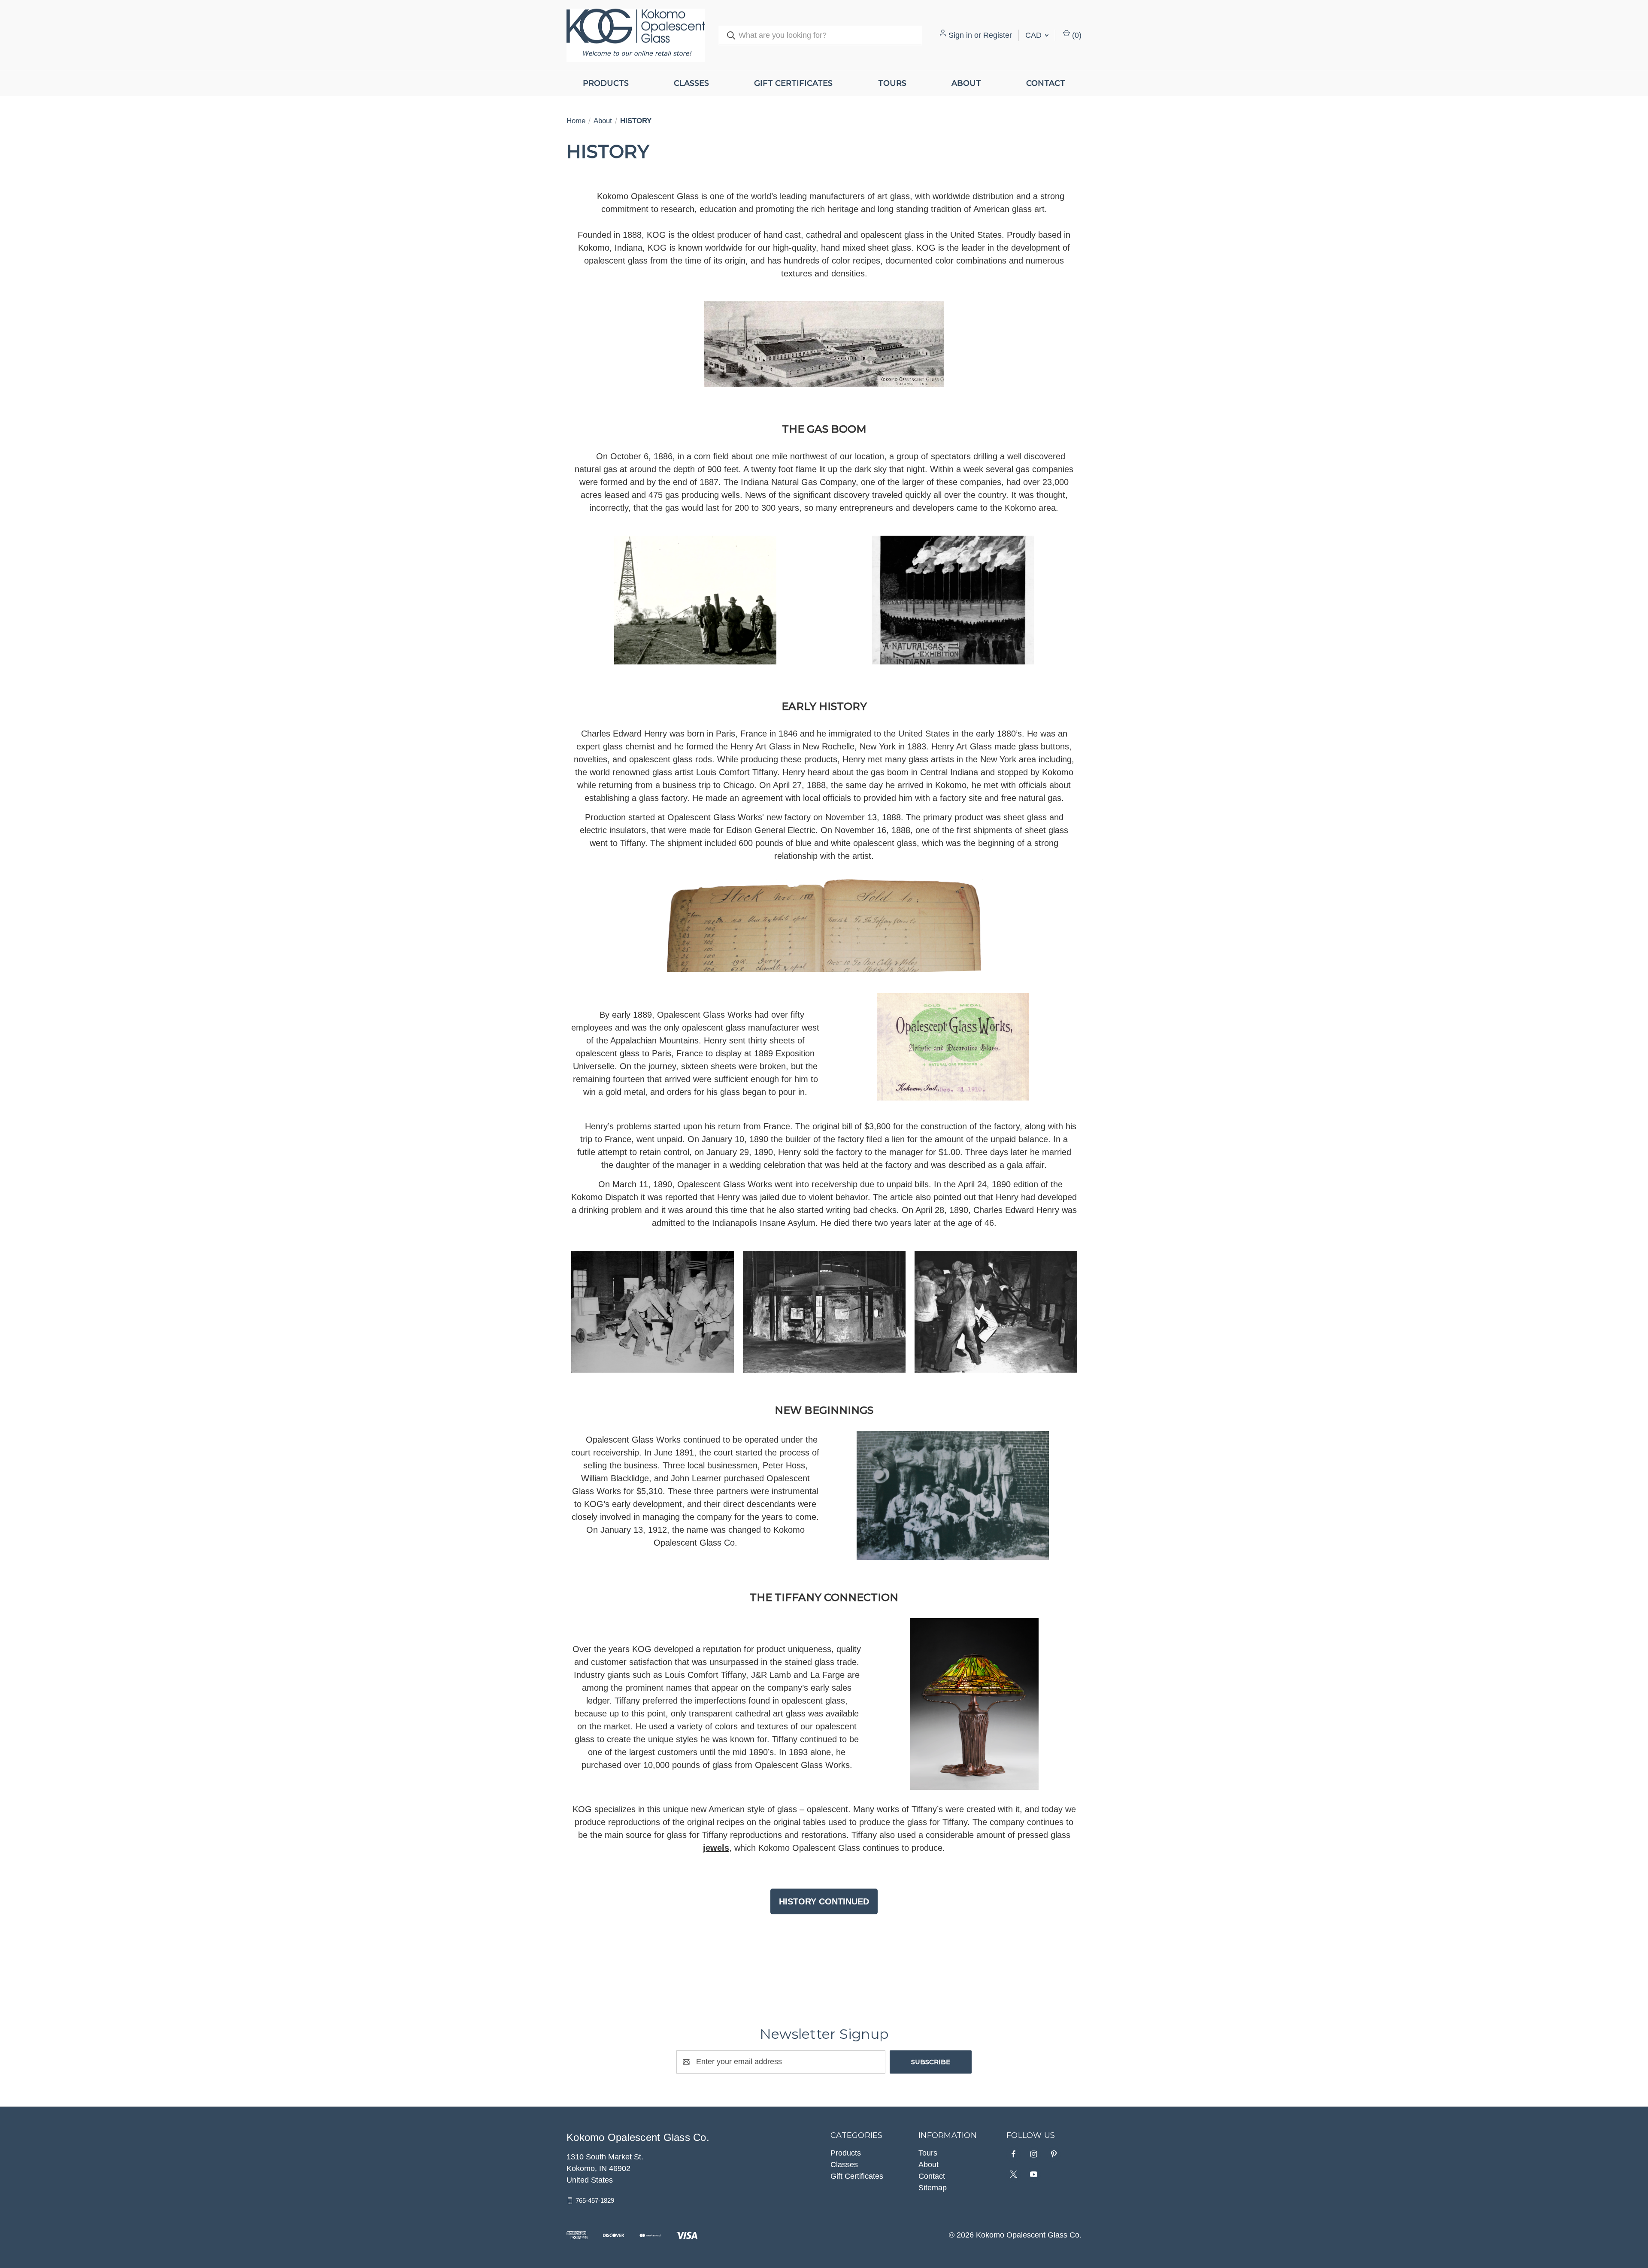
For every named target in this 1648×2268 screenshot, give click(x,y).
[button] (824, 1901)
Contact (1046, 83)
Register (998, 35)
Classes (691, 83)
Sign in (960, 35)
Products (606, 83)
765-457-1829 (595, 2200)
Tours (892, 83)
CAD (1035, 35)
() (1076, 35)
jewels (716, 1848)
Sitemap (933, 2188)
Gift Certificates (793, 83)
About (966, 83)
